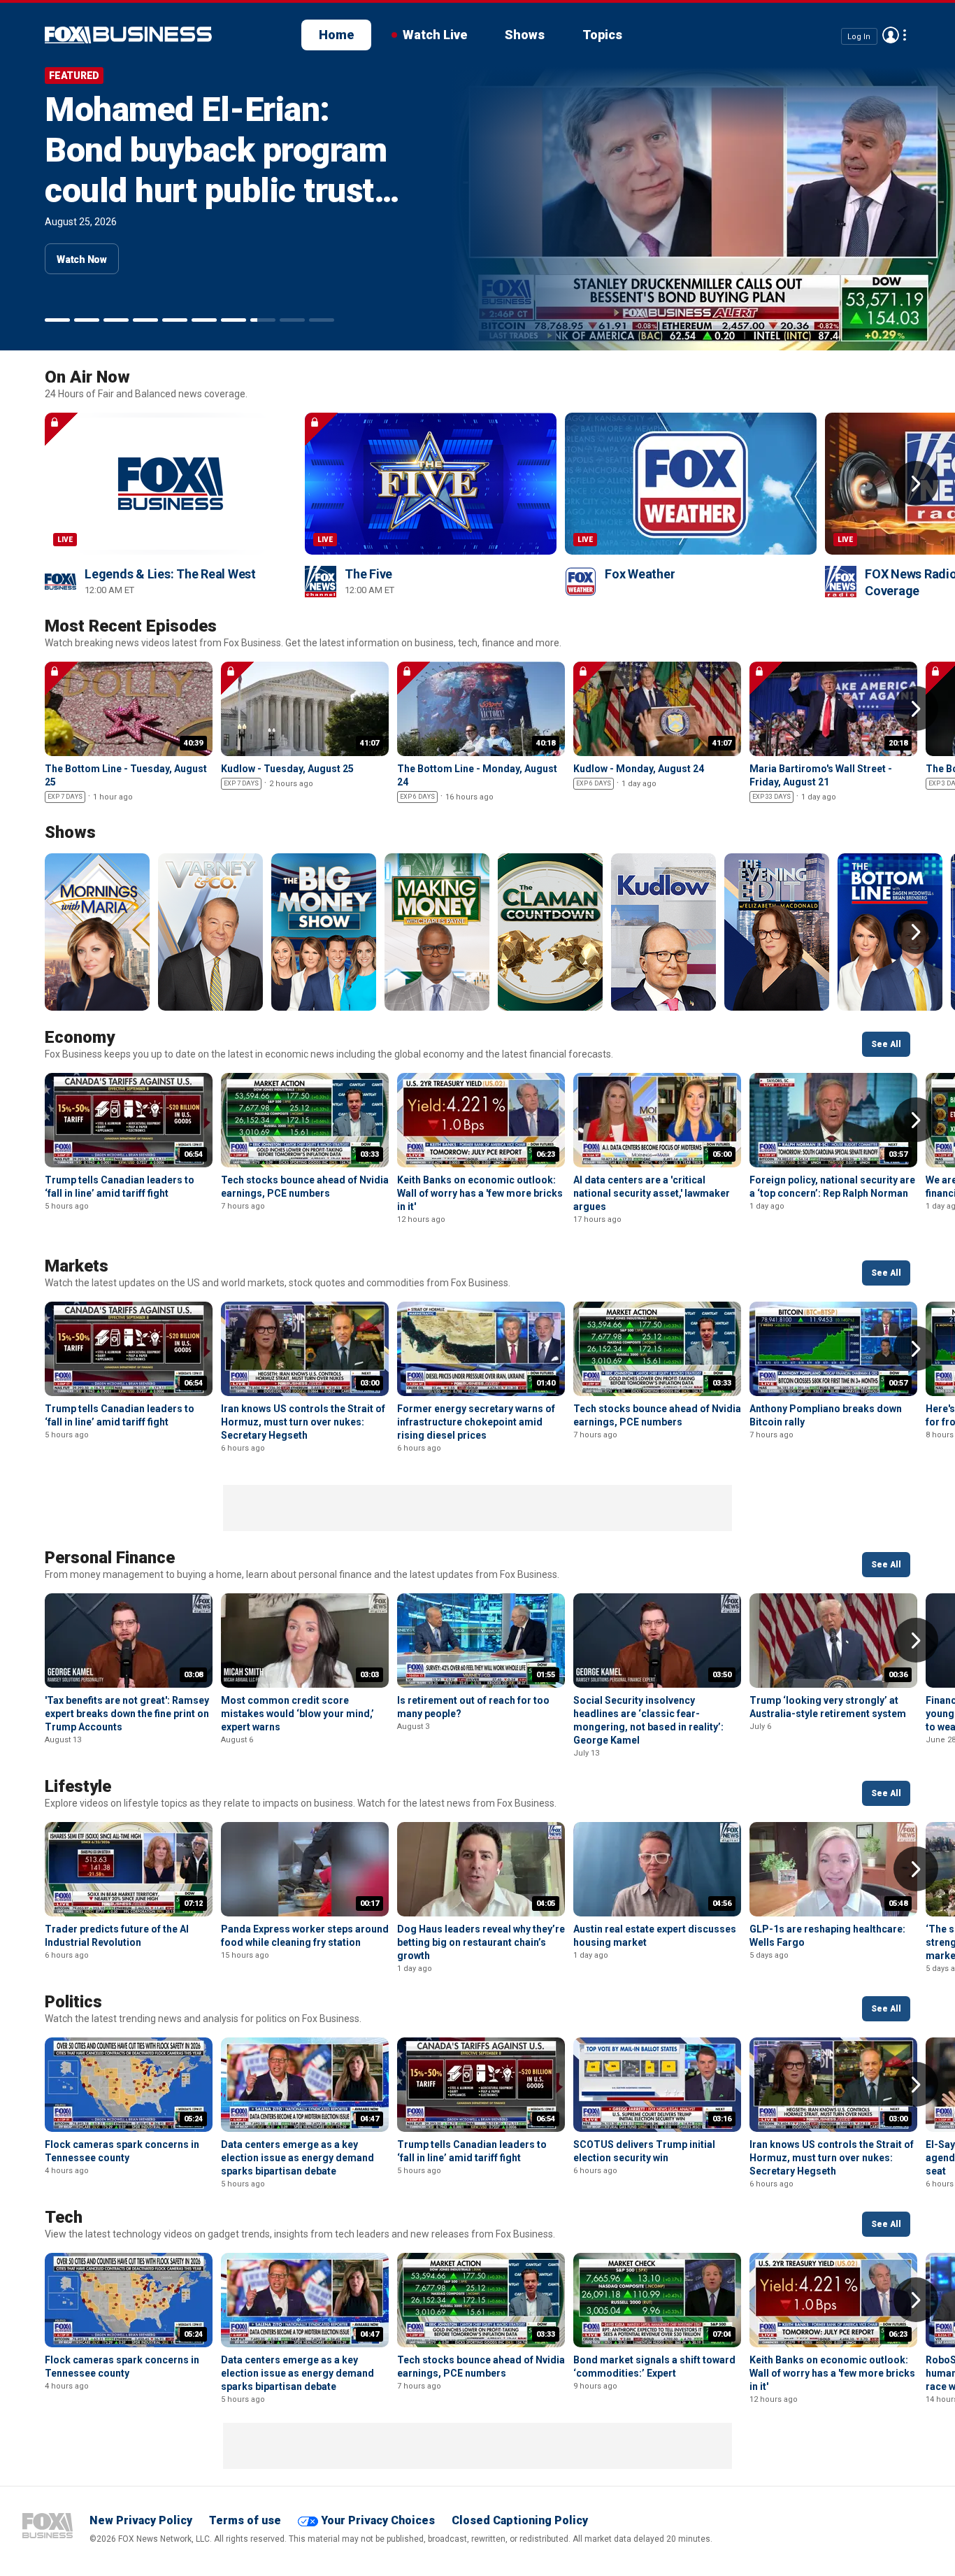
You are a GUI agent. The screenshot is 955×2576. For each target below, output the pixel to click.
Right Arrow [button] (916, 483)
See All (886, 1044)
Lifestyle (78, 1786)
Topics (602, 35)
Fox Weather (640, 574)
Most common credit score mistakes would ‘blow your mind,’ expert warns (297, 1714)
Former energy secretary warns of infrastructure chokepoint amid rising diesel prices (476, 1422)
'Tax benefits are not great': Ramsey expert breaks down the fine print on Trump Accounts (127, 1714)
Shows (525, 35)
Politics (73, 2002)
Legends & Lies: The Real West (170, 574)
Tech (64, 2217)
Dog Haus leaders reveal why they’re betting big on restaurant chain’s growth (481, 1942)
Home (336, 35)
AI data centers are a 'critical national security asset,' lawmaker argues (652, 1193)
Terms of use (245, 2520)
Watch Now (82, 259)
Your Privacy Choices (378, 2520)
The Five (368, 574)
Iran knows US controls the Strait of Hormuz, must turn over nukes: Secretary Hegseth (303, 1422)
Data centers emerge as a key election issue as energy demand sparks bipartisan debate (297, 2158)
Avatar (891, 35)
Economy (80, 1037)
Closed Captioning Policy (520, 2520)
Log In (859, 36)
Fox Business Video (128, 35)
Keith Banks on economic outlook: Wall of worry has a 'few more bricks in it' (480, 1193)
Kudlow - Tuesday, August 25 (287, 769)
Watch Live (435, 35)
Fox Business (48, 2526)
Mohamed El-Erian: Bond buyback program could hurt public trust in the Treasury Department (216, 191)
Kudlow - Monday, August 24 (639, 769)
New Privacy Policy (141, 2520)
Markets (77, 1266)
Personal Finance (110, 1558)
